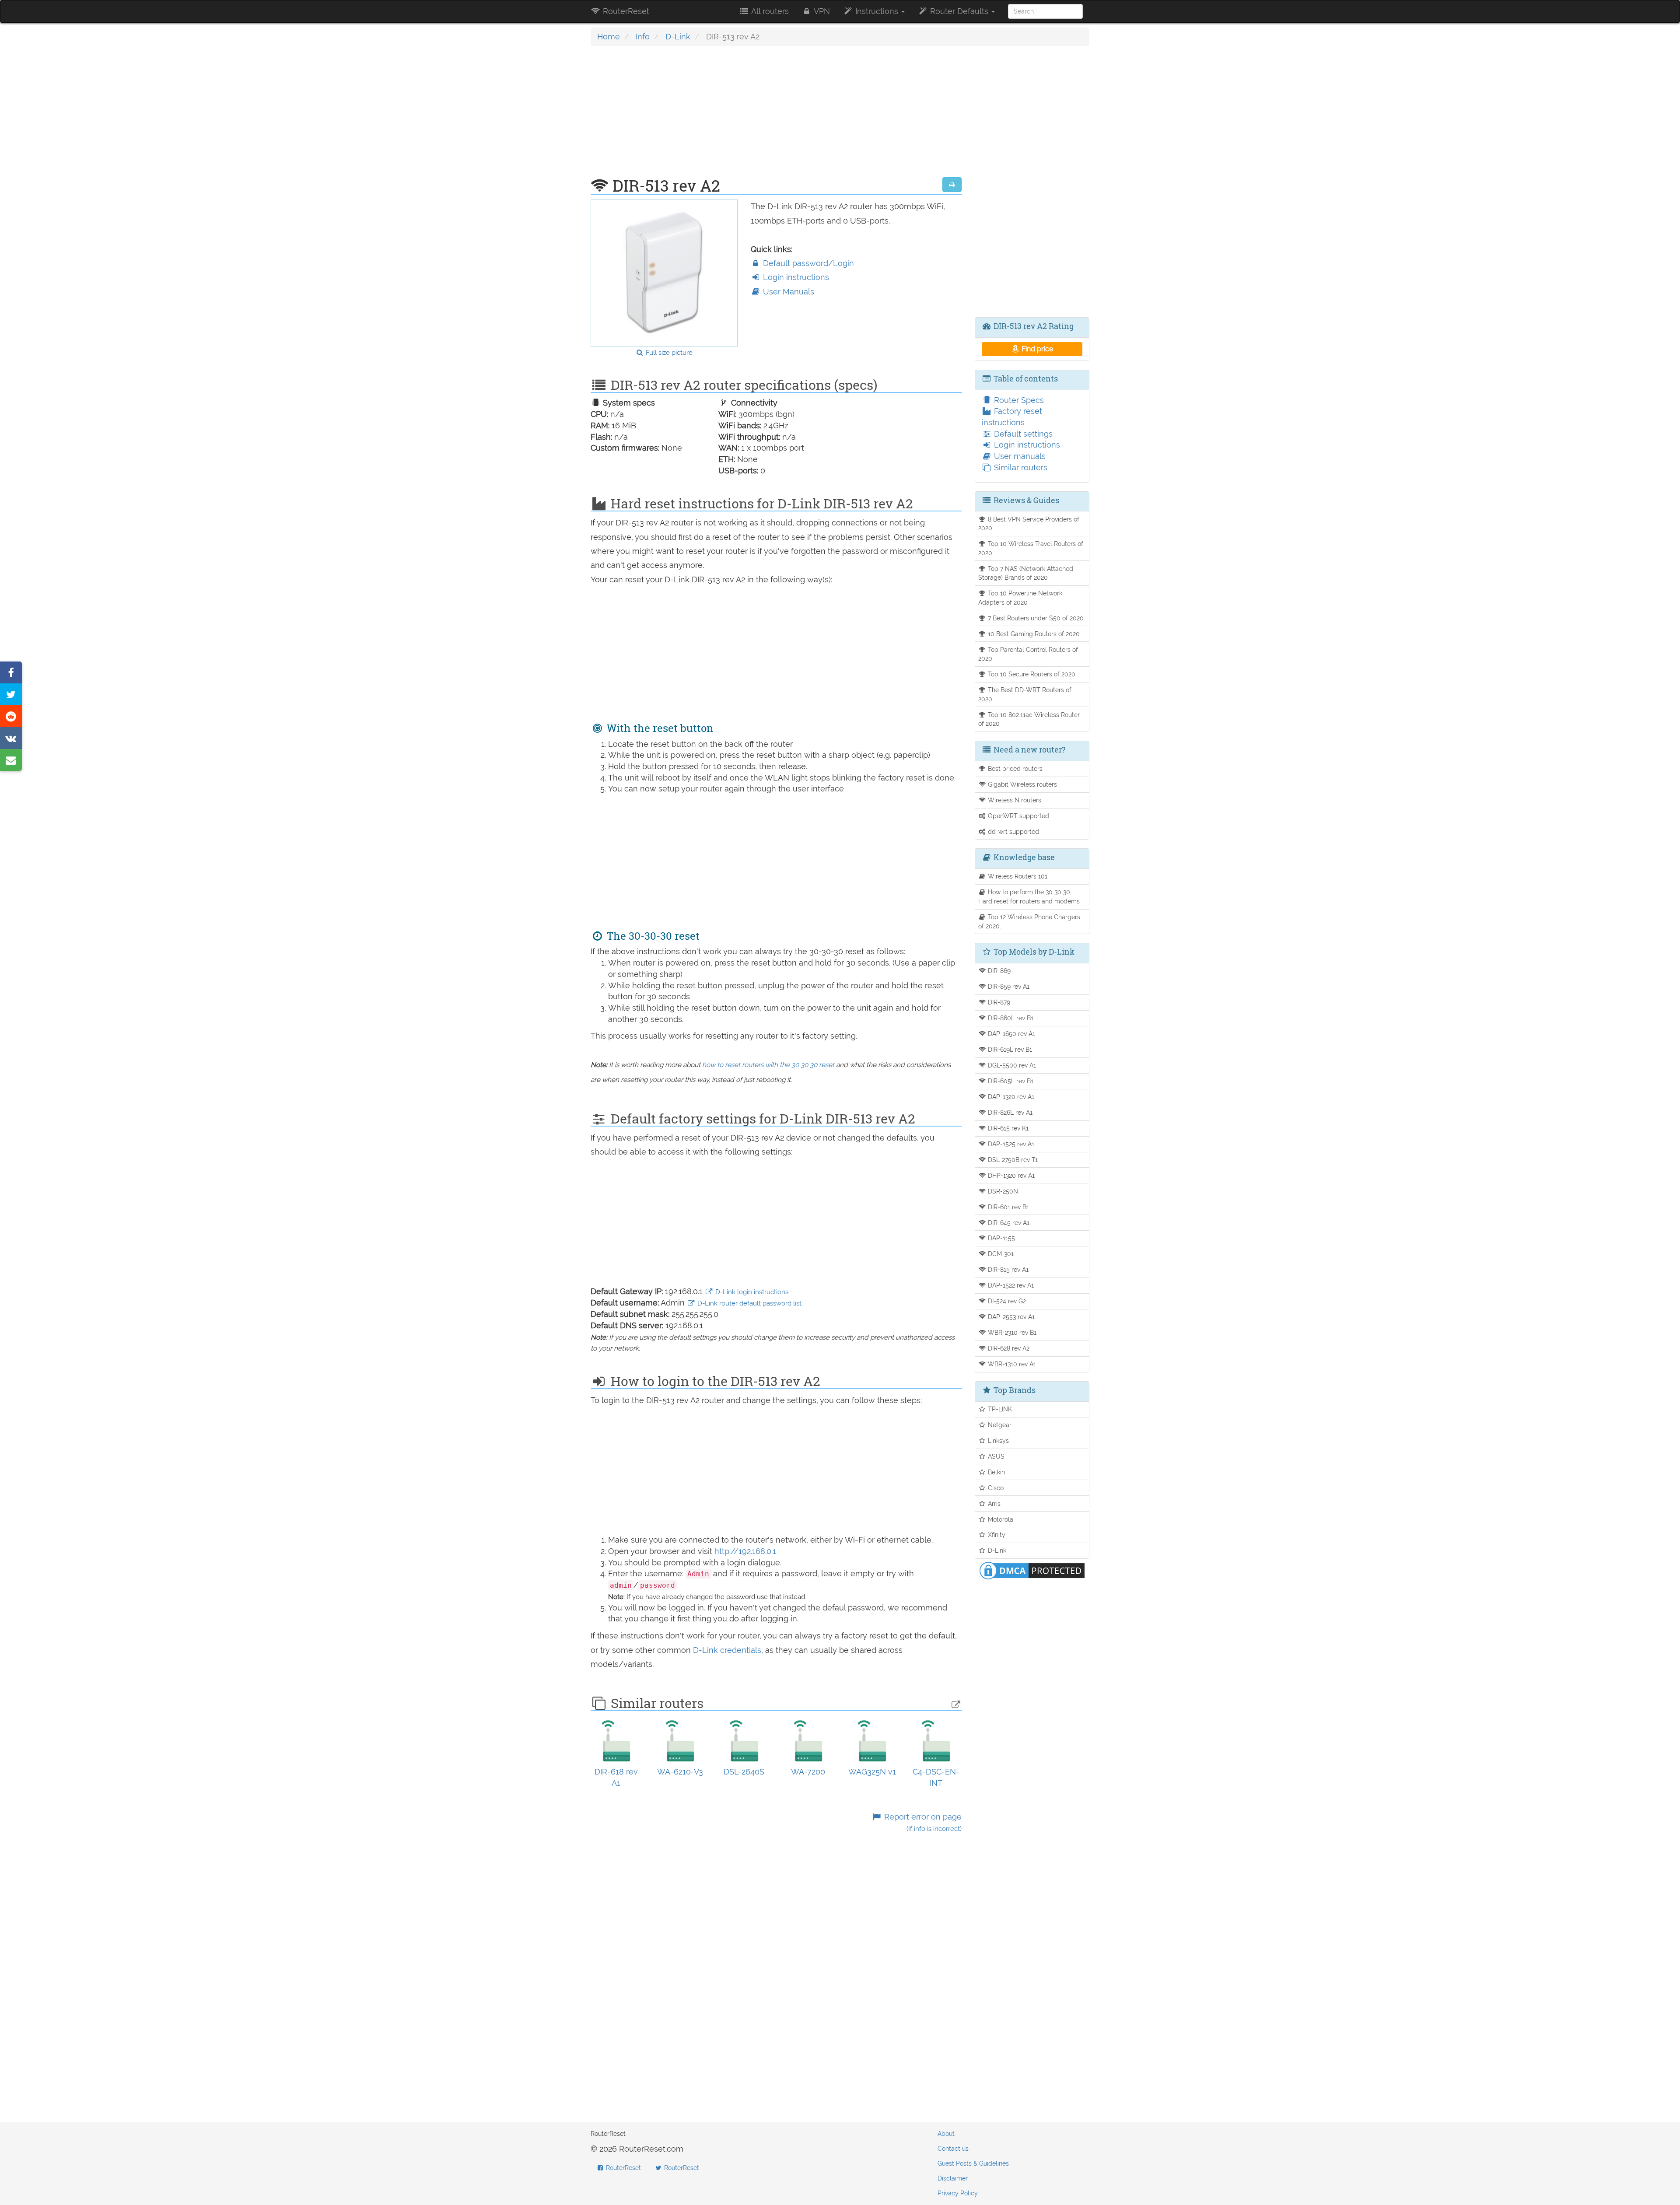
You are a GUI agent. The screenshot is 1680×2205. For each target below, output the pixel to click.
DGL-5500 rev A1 (1011, 1065)
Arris (993, 1503)
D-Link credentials (727, 1650)
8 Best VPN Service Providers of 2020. (1029, 524)
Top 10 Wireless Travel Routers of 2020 (1031, 548)
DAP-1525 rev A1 (1010, 1144)
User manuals (1019, 456)
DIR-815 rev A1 (1007, 1269)
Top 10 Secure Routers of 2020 (1031, 674)
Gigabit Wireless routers (1022, 784)
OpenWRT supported (1018, 816)
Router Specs (1018, 400)
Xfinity (996, 1535)
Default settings (1022, 434)
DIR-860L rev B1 (1010, 1018)
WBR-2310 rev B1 (1011, 1332)
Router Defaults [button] (959, 11)
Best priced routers (1014, 768)
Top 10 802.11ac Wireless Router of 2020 (1029, 719)
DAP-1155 (1001, 1238)
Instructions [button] (877, 11)
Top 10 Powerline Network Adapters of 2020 (1020, 598)
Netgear (999, 1425)
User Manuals (787, 292)
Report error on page (922, 1822)
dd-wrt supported (1013, 831)
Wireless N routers (1014, 800)
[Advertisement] (776, 116)
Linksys (997, 1440)
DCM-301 (1000, 1254)
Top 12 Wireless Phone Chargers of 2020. (1029, 921)
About (946, 2134)
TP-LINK (999, 1409)
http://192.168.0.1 (745, 1551)
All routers (769, 11)
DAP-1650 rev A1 (1011, 1034)
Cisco (995, 1488)
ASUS (995, 1456)
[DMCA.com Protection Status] (1032, 1570)
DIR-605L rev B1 (1010, 1081)
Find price (1036, 349)
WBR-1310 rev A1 (1011, 1364)
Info (643, 37)
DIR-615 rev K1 (1007, 1128)
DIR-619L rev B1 (1009, 1049)
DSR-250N (1002, 1191)
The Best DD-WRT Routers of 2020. (1025, 694)
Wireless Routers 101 (1017, 876)
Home (609, 37)
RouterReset (625, 11)
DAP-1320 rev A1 (1010, 1097)
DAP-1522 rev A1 (1010, 1285)
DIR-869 (998, 971)
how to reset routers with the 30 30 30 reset (768, 1065)
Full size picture (668, 353)
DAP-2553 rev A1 (1010, 1317)
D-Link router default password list (749, 1303)
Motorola (1000, 1519)
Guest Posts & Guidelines (973, 2163)
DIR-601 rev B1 (1008, 1207)
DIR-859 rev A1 (1008, 986)
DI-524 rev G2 (1006, 1301)
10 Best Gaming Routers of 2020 (1033, 634)
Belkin (996, 1472)
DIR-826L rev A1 (1009, 1112)
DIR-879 (998, 1002)
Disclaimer (953, 2178)
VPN (821, 11)
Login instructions (795, 277)
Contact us (953, 2149)
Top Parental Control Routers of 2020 (1028, 654)
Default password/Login (807, 263)
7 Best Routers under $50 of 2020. (1036, 618)
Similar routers (1020, 467)
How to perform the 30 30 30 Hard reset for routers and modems (1029, 896)
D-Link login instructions (751, 1292)
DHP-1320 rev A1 (1010, 1175)
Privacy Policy (958, 2193)
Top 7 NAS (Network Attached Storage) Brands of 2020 (1026, 573)
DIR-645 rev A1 (1008, 1223)
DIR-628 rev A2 (1008, 1348)
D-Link (678, 37)
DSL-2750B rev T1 (1012, 1160)
